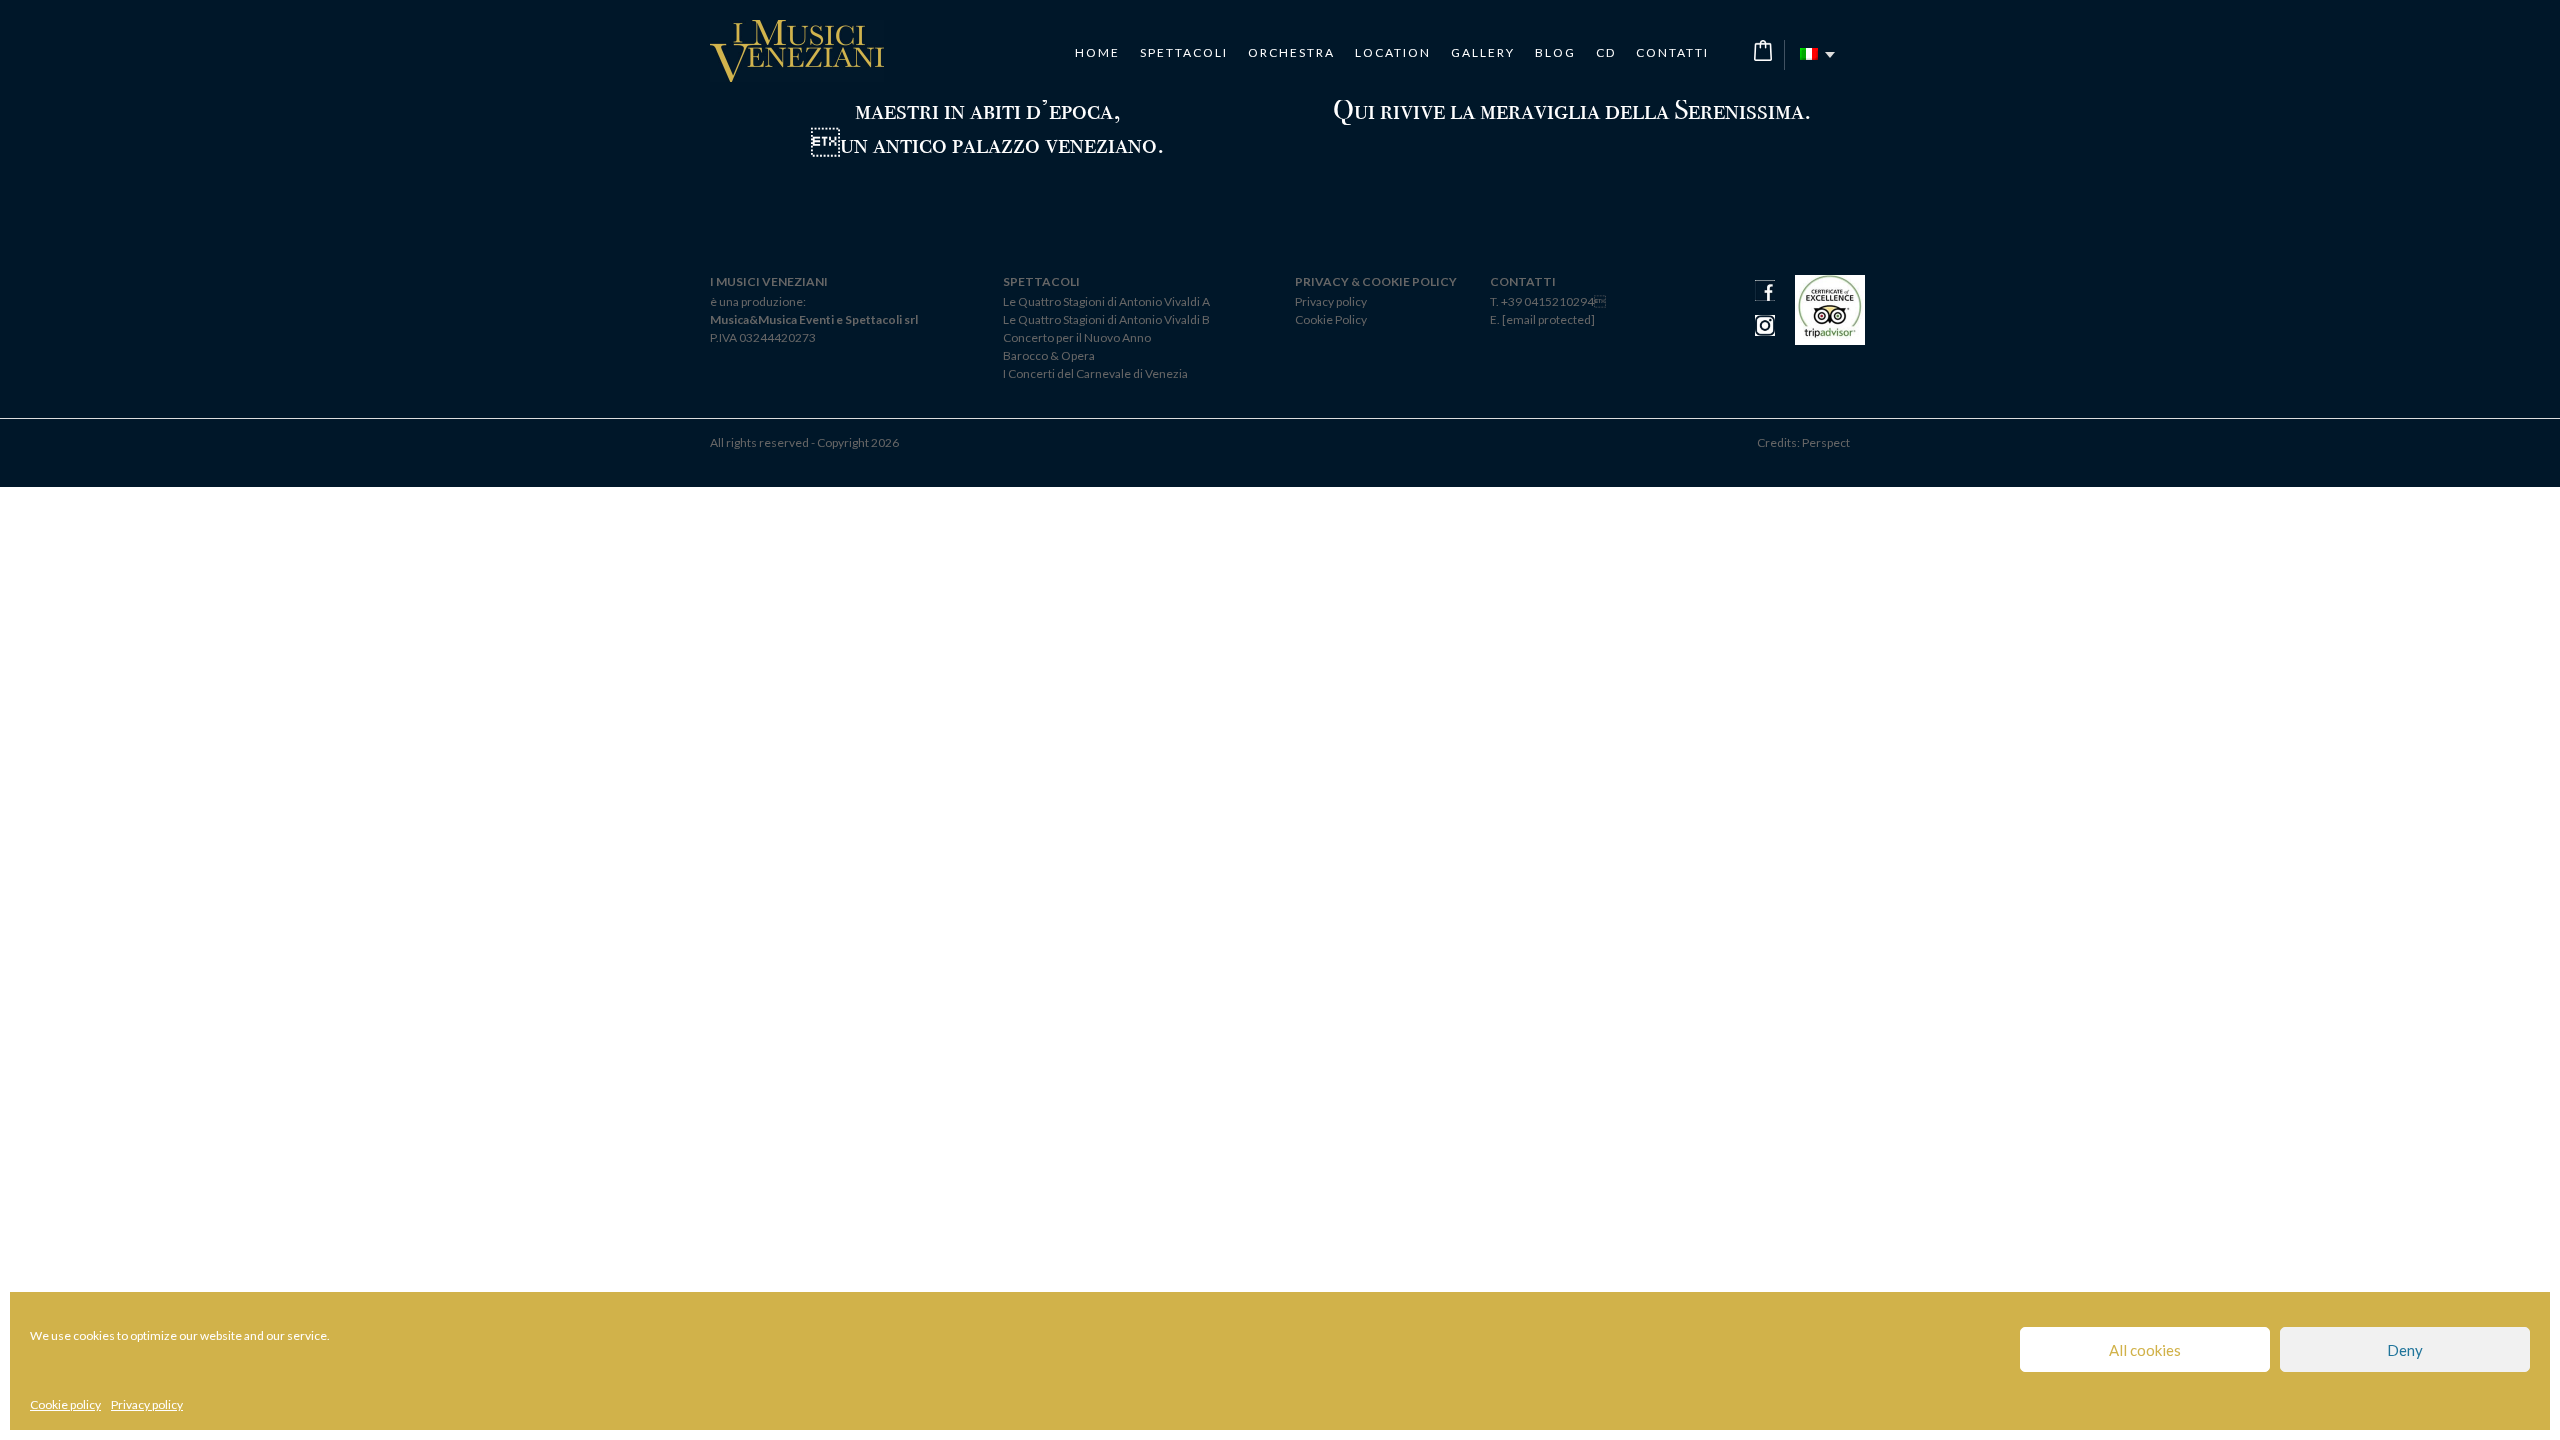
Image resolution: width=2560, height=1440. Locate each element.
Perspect (1826, 442)
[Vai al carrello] (1763, 50)
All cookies (2145, 1350)
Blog (1555, 53)
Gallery (1483, 53)
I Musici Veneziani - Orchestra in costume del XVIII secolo (797, 51)
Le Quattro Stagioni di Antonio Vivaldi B (1106, 319)
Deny (2405, 1350)
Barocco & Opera (1049, 355)
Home (1097, 53)
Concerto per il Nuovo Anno (1077, 337)
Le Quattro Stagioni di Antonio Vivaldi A (1106, 301)
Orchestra (1291, 53)
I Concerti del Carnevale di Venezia (1095, 373)
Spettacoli (1184, 53)
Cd (1606, 53)
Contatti (1672, 53)
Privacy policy (147, 1404)
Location (1393, 53)
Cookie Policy (1331, 319)
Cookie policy (65, 1404)
